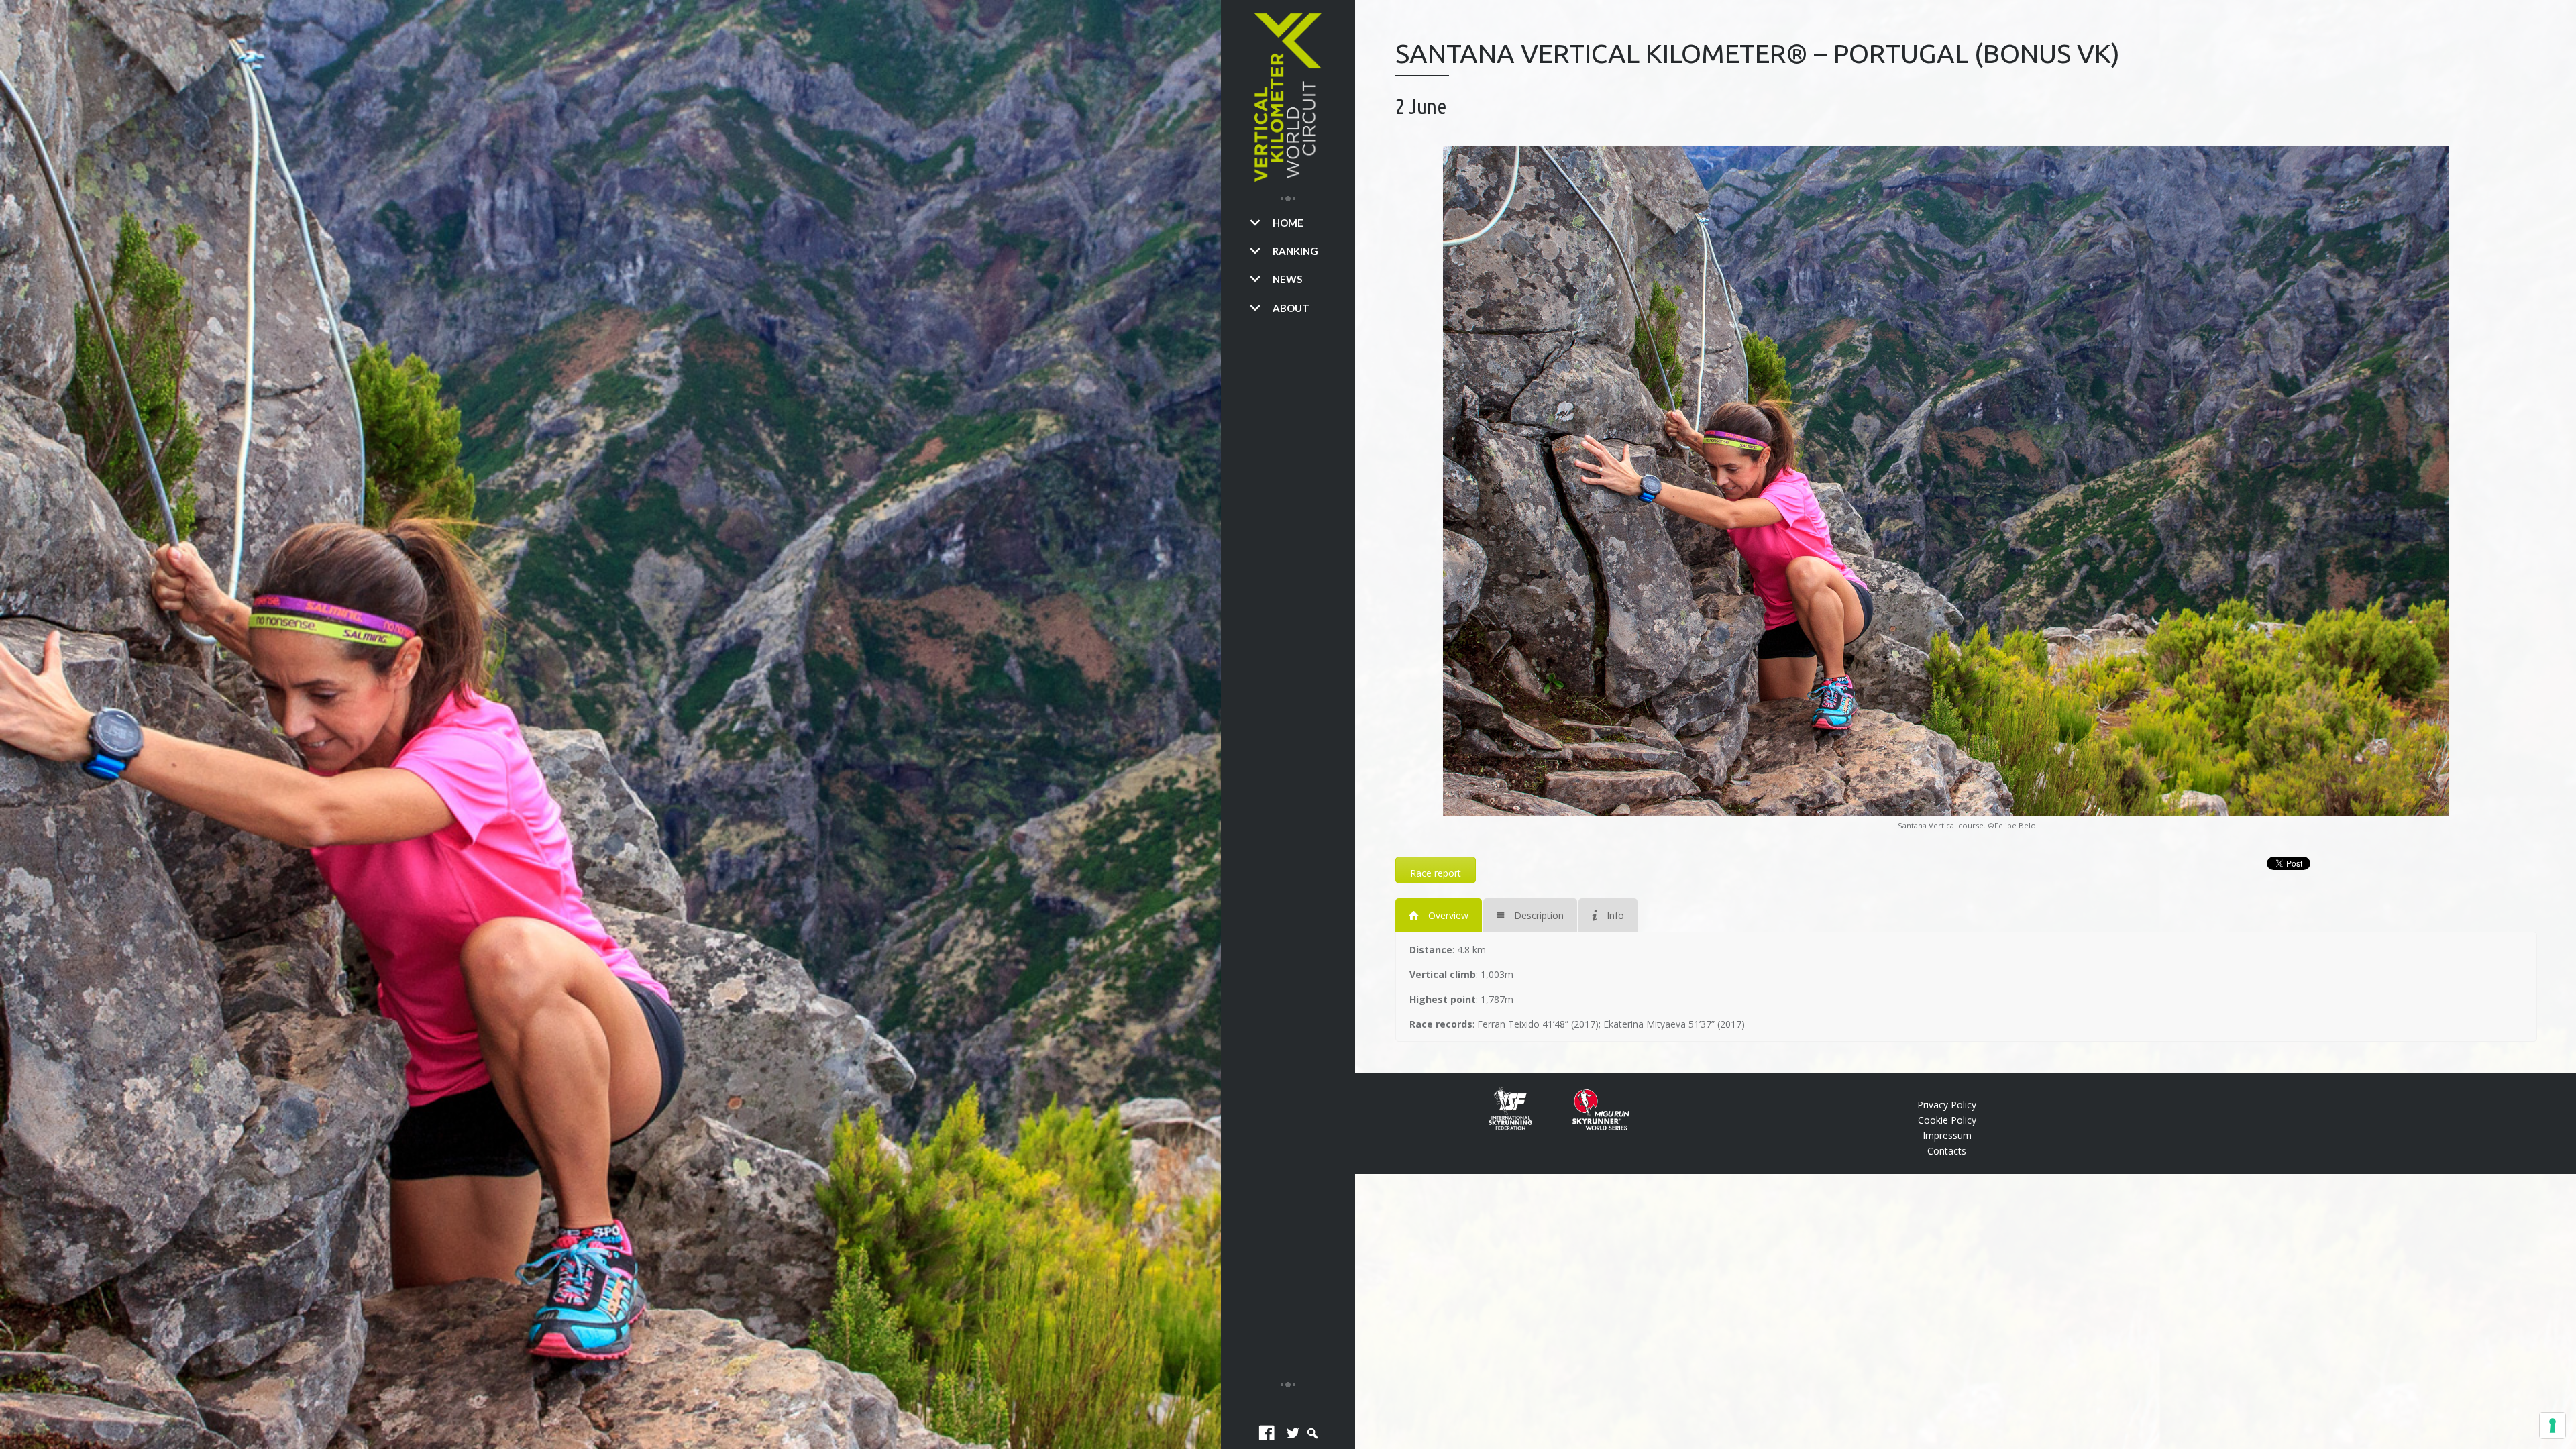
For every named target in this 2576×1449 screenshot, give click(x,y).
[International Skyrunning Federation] (1520, 1127)
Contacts (1947, 1151)
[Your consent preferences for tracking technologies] (2553, 1426)
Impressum (1947, 1135)
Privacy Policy (1947, 1105)
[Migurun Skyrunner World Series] (1591, 1127)
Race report (1436, 873)
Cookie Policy (1947, 1120)
